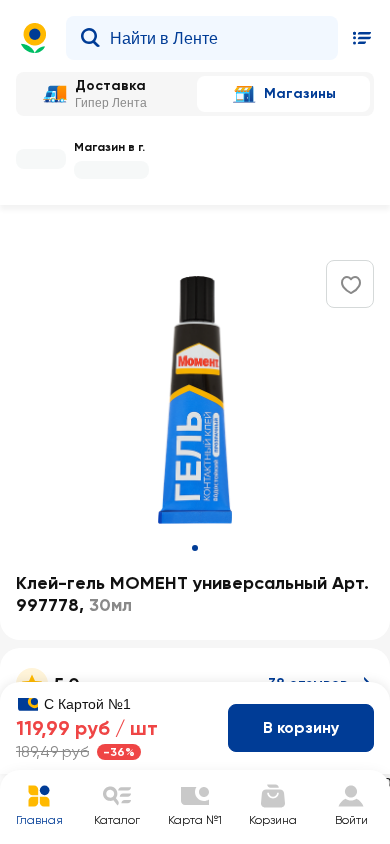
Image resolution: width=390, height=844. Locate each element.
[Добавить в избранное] (351, 285)
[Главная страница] (34, 38)
